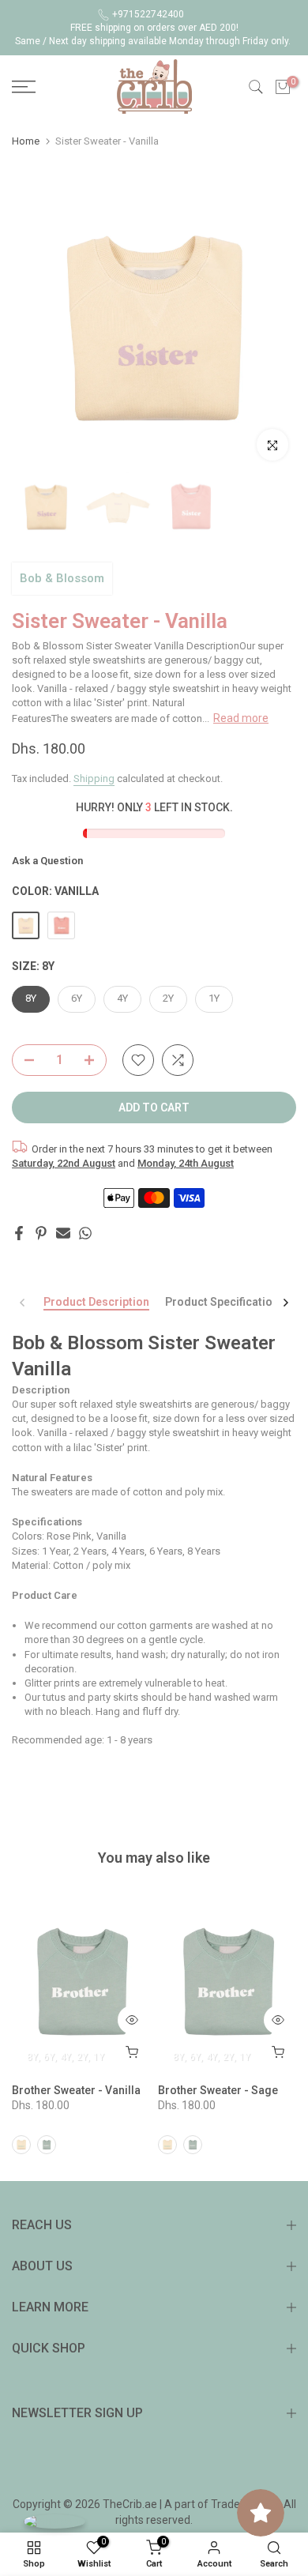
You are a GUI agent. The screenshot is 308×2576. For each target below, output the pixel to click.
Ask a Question (47, 861)
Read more (241, 718)
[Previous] (23, 1303)
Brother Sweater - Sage (218, 2090)
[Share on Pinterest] (41, 1233)
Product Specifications (225, 1302)
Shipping (94, 778)
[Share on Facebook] (19, 1233)
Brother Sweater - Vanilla (76, 2090)
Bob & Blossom (62, 578)
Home (26, 141)
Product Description (96, 1302)
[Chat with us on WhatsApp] (54, 2521)
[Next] (285, 1303)
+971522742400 (148, 14)
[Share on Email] (63, 1233)
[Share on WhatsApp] (85, 1233)
